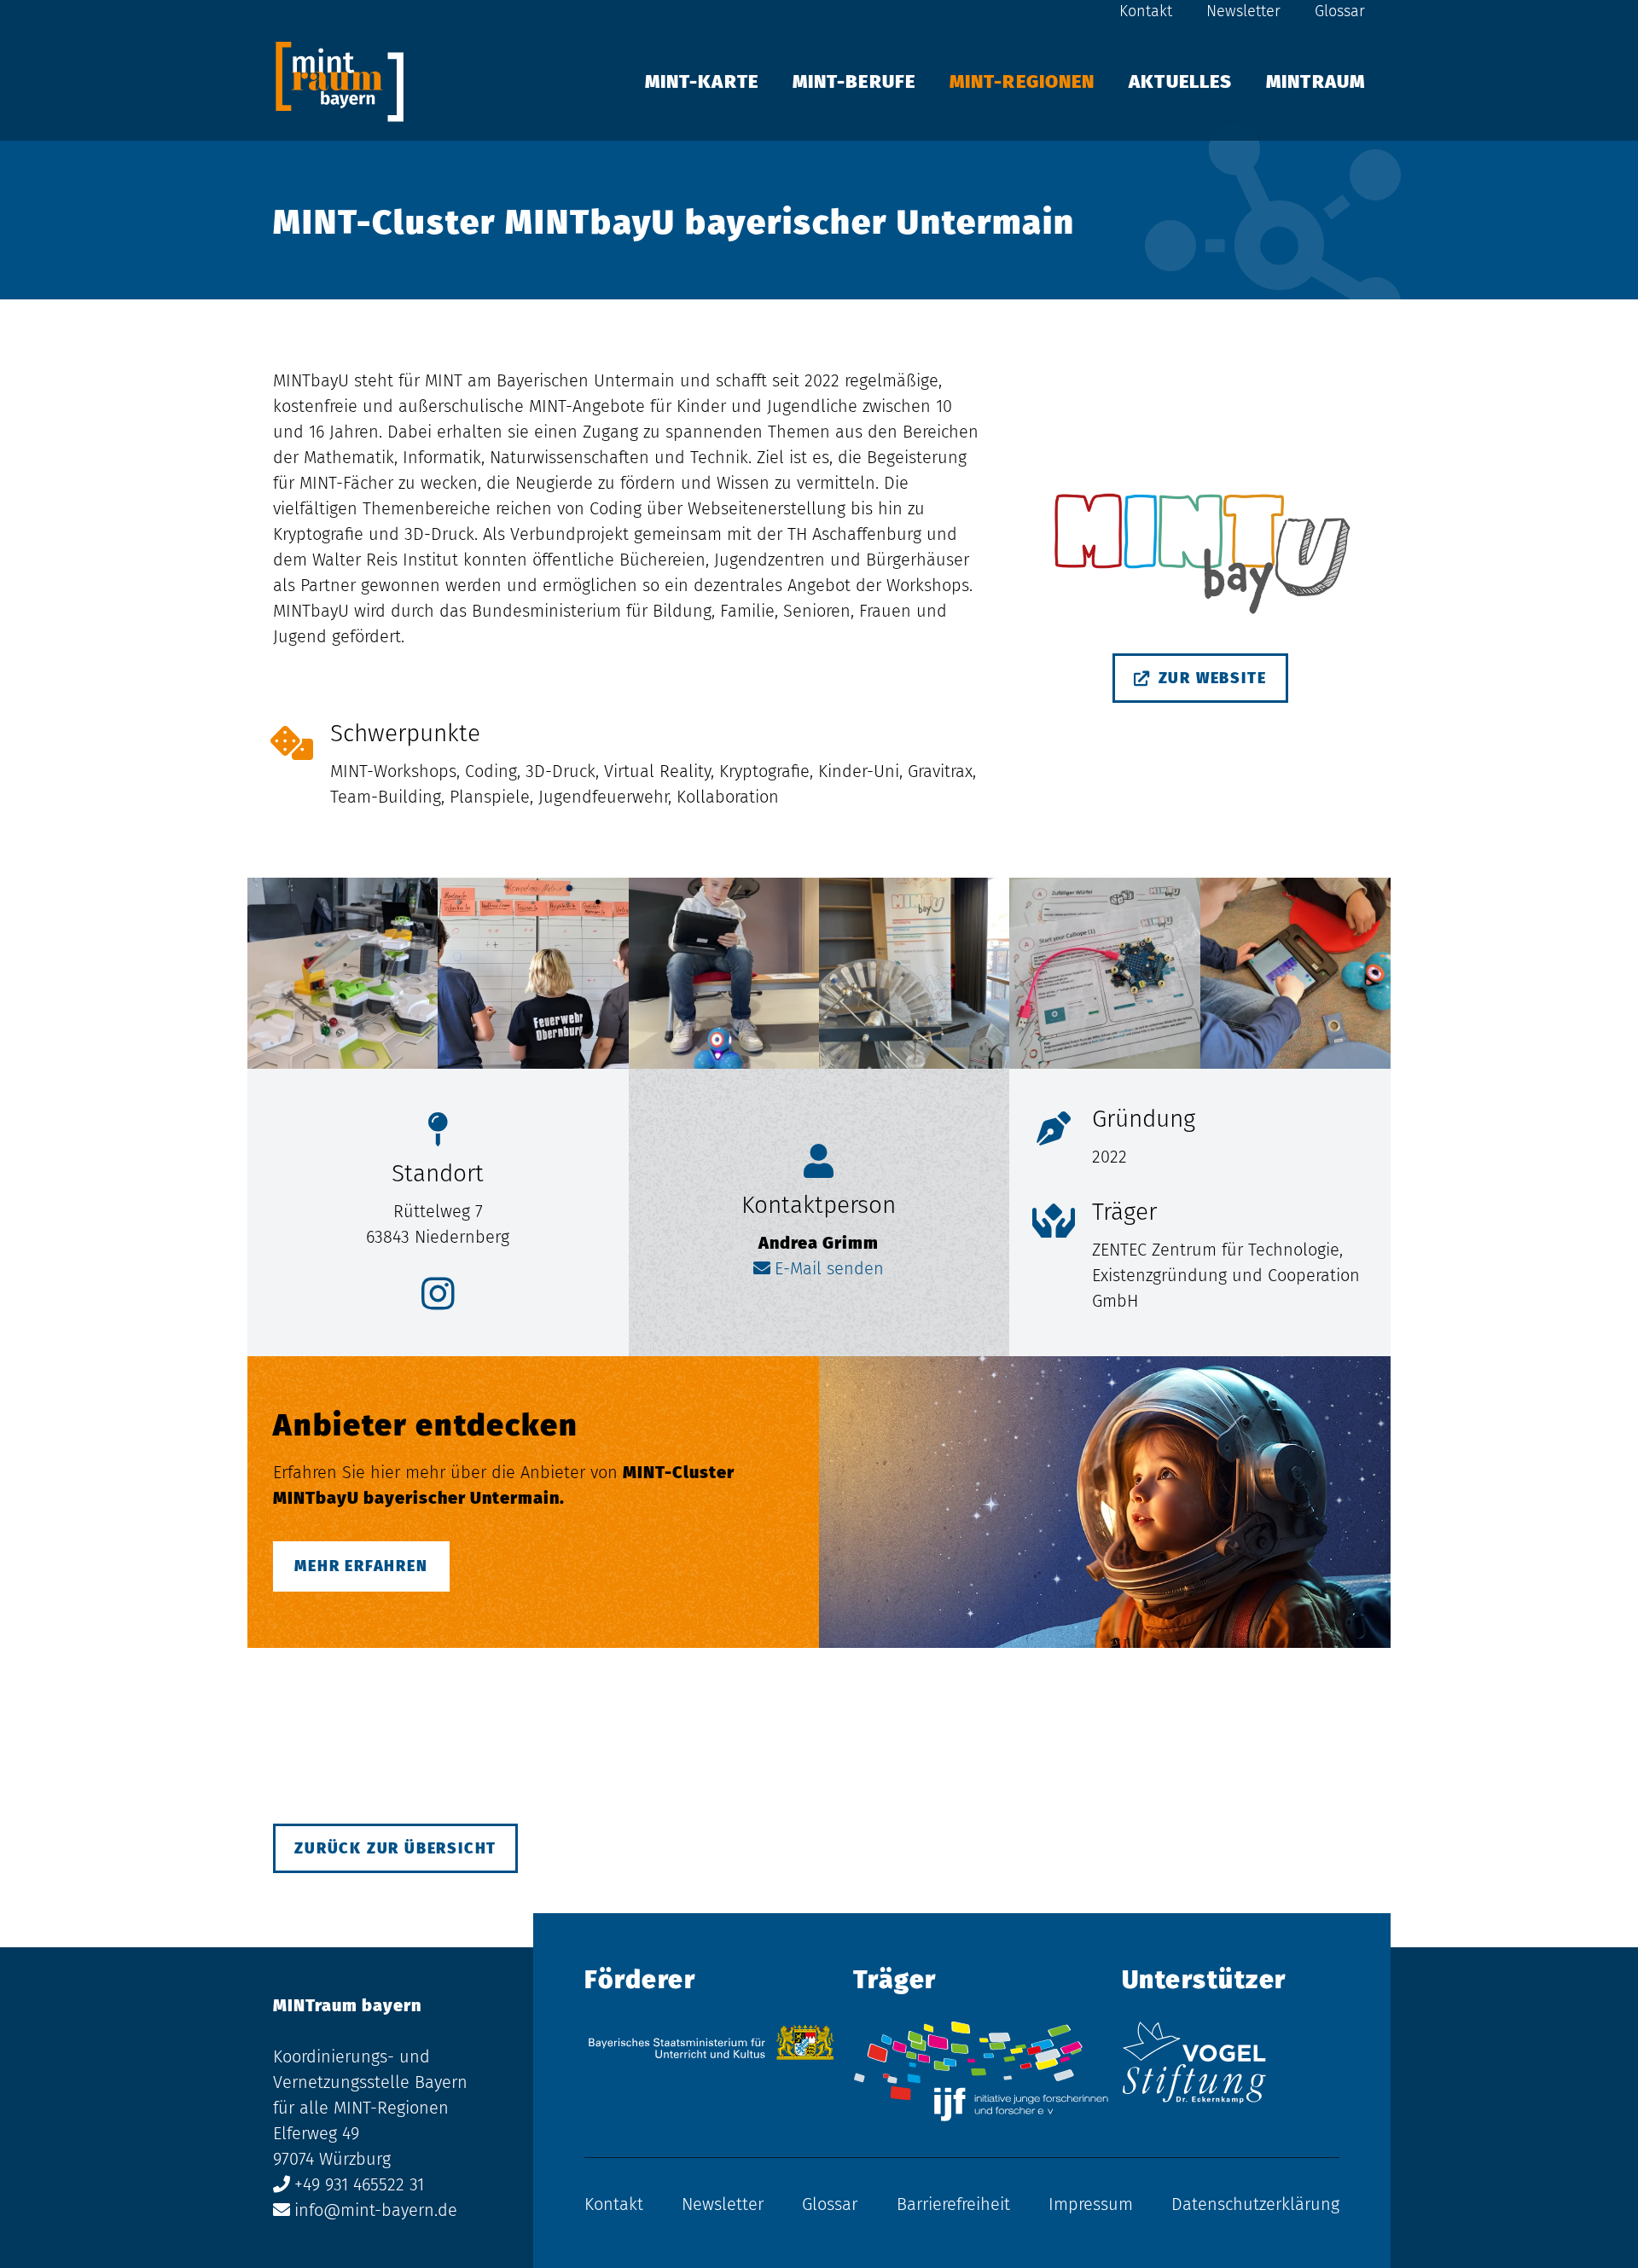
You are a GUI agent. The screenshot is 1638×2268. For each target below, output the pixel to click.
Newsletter (1243, 11)
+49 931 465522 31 (359, 2184)
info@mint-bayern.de (376, 2210)
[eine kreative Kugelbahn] (343, 973)
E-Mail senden (829, 1268)
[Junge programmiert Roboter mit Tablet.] (724, 973)
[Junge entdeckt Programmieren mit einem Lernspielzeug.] (1295, 973)
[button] (1382, 81)
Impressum (1091, 2204)
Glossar (1340, 11)
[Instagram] (438, 1294)
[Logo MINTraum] (340, 81)
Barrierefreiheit (953, 2204)
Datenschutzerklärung (1255, 2204)
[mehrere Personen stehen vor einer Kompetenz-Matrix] (533, 973)
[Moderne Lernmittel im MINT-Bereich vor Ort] (914, 973)
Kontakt (1146, 11)
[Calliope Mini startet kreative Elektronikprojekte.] (1104, 973)
